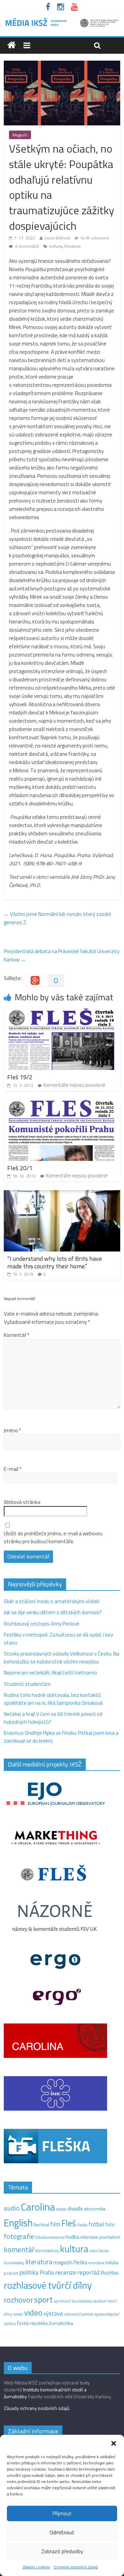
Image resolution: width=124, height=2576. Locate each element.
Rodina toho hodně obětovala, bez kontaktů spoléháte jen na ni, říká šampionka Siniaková (53, 1699)
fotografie (19, 2236)
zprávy (10, 2323)
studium (100, 2301)
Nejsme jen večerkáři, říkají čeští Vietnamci (50, 1673)
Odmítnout (62, 2532)
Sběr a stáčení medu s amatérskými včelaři (52, 1601)
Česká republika (32, 2323)
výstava (53, 2313)
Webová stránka (22, 1502)
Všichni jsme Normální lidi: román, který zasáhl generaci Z (57, 918)
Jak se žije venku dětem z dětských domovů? (53, 1612)
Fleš (69, 2223)
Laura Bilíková (57, 238)
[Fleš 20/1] (62, 1104)
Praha (47, 2273)
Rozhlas (110, 2273)
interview (89, 2237)
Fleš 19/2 (20, 1077)
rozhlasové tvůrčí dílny (48, 2285)
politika (29, 2272)
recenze (66, 2272)
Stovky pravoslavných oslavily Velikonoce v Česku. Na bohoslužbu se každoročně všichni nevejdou (61, 1658)
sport (43, 2299)
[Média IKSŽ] (62, 20)
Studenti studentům (27, 1684)
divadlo (75, 2209)
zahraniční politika (79, 2314)
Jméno (12, 1431)
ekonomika (95, 2209)
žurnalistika (61, 2323)
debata (61, 2209)
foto (110, 2225)
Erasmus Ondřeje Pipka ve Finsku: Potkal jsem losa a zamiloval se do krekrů (61, 1737)
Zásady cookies (36, 2567)
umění (18, 2314)
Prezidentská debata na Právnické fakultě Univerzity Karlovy (62, 955)
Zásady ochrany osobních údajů (37, 2408)
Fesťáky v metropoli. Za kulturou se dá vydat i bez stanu (59, 1639)
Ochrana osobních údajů (76, 2567)
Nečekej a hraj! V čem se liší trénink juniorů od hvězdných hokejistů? (53, 1718)
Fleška (82, 2225)
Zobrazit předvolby (62, 2551)
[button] (114, 2443)
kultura (56, 246)
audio (12, 2208)
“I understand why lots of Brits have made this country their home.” (55, 1262)
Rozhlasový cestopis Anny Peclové (42, 1624)
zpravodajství (107, 2314)
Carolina (38, 2207)
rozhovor (18, 2300)
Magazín (20, 135)
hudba (72, 2237)
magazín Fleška (70, 2262)
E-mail (13, 1469)
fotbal (96, 2224)
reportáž (89, 2272)
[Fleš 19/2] (62, 1013)
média (112, 2263)
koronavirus (47, 2250)
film (55, 2224)
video (33, 2313)
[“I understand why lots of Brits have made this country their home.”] (62, 1194)
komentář (19, 2249)
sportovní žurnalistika (73, 2301)
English (18, 2223)
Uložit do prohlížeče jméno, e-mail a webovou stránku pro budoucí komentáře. (53, 1538)
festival (42, 2225)
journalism (110, 2237)
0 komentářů (27, 246)
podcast (11, 2273)
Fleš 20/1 (20, 1168)
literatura (72, 246)
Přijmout (62, 2513)
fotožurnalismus (50, 2237)
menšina (96, 2263)
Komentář (17, 1335)
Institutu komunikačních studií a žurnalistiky (45, 2393)
